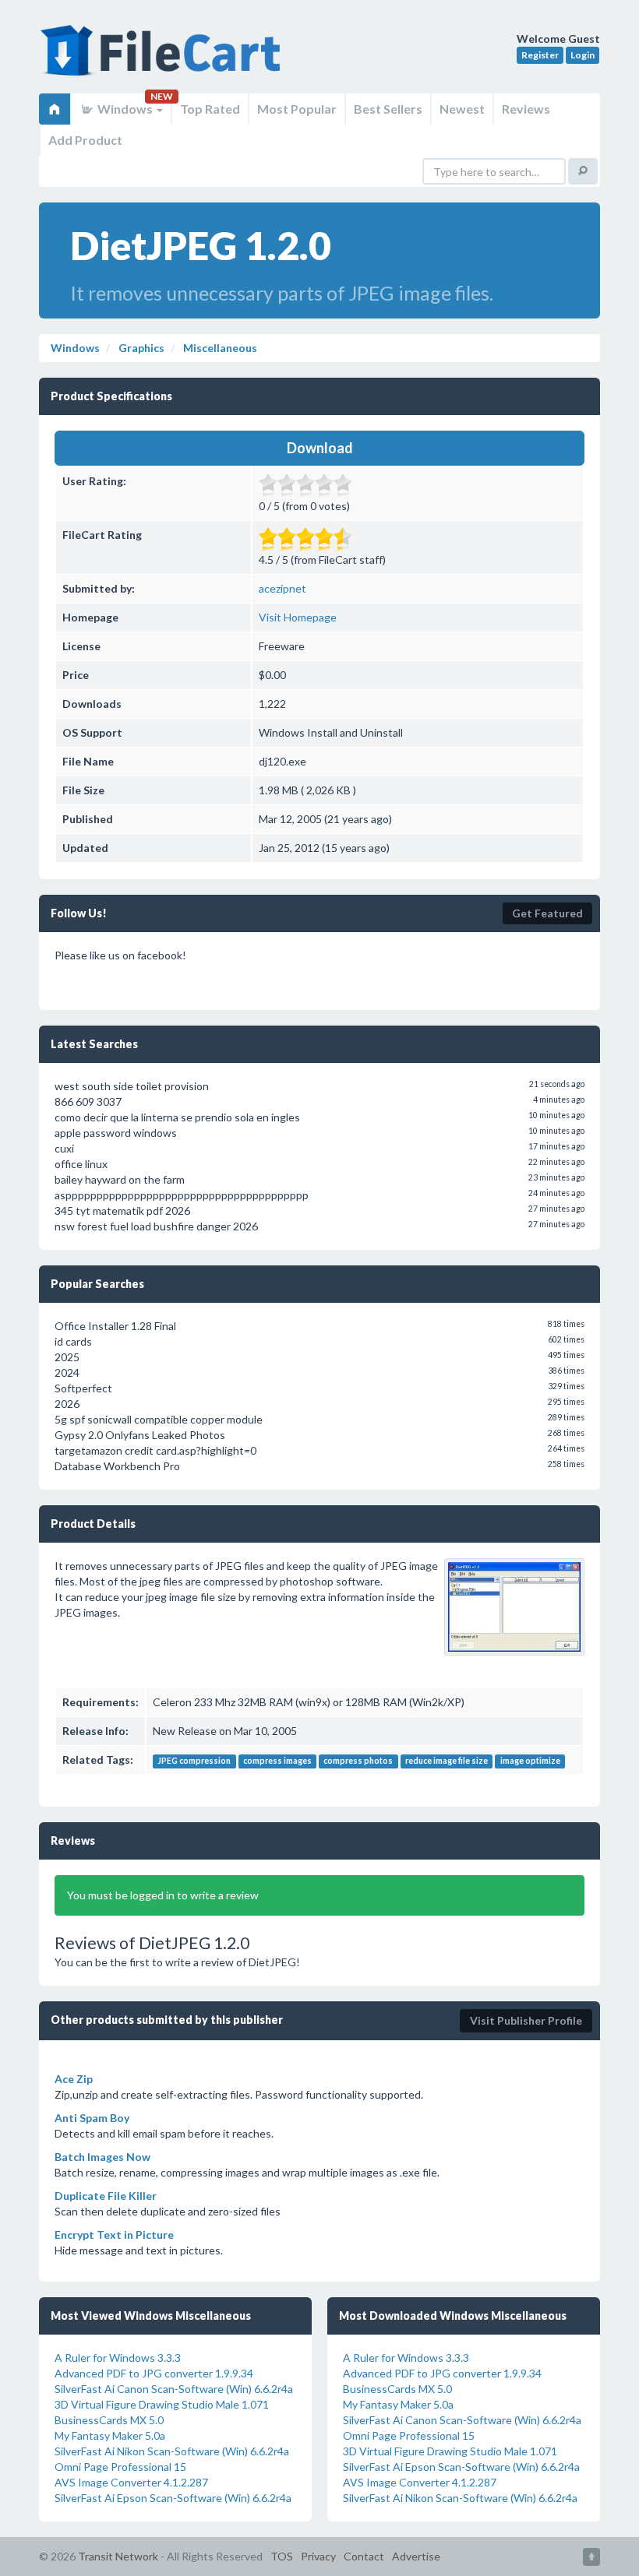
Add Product (85, 140)
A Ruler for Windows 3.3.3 (118, 2358)
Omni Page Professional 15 (120, 2467)
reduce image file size (447, 1761)
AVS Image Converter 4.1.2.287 (131, 2482)
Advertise (416, 2556)
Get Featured (547, 913)
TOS (282, 2556)
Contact (364, 2556)
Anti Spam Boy (92, 2118)
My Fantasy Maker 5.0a (110, 2435)
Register (540, 55)
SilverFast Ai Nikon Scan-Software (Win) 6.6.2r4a (172, 2451)
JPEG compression (194, 1761)
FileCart (164, 58)
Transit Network (118, 2556)
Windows (125, 109)
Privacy (318, 2556)
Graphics (140, 348)
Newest (462, 109)
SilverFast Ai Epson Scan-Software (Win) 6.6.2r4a (173, 2498)
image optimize (530, 1761)
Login (583, 55)
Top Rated (210, 109)
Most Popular (297, 109)
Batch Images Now (102, 2157)
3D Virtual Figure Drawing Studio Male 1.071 (162, 2404)
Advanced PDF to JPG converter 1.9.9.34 (154, 2373)
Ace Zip (74, 2079)
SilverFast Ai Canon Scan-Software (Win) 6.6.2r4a (174, 2389)
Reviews (526, 109)
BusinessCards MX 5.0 (109, 2420)
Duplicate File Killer (106, 2196)
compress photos (358, 1761)
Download (320, 448)
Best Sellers (388, 109)
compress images (277, 1761)
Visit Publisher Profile (526, 2020)
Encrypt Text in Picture (114, 2235)
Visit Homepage (298, 617)
